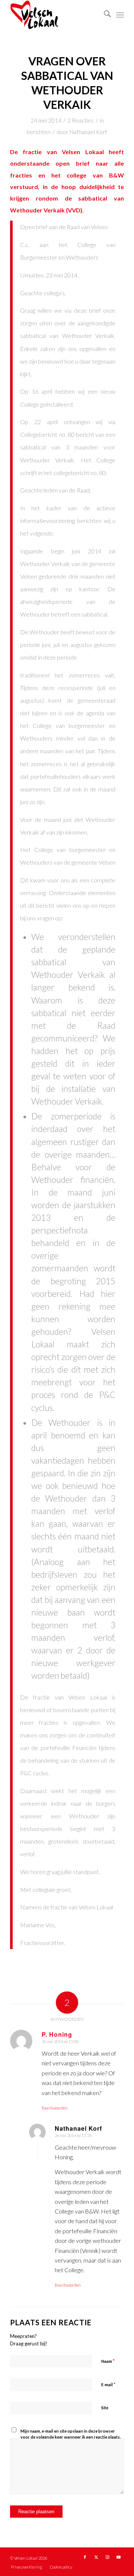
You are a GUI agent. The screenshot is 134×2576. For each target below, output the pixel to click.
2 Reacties (81, 120)
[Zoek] (104, 15)
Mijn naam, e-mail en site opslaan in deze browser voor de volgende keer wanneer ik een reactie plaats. (71, 2434)
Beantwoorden (55, 2108)
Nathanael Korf (88, 132)
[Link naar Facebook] (85, 2557)
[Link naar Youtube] (118, 2557)
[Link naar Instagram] (107, 2557)
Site (105, 2408)
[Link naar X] (96, 2557)
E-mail (108, 2384)
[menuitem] (104, 15)
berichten (39, 132)
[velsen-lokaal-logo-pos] (56, 15)
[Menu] (120, 15)
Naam (108, 2361)
